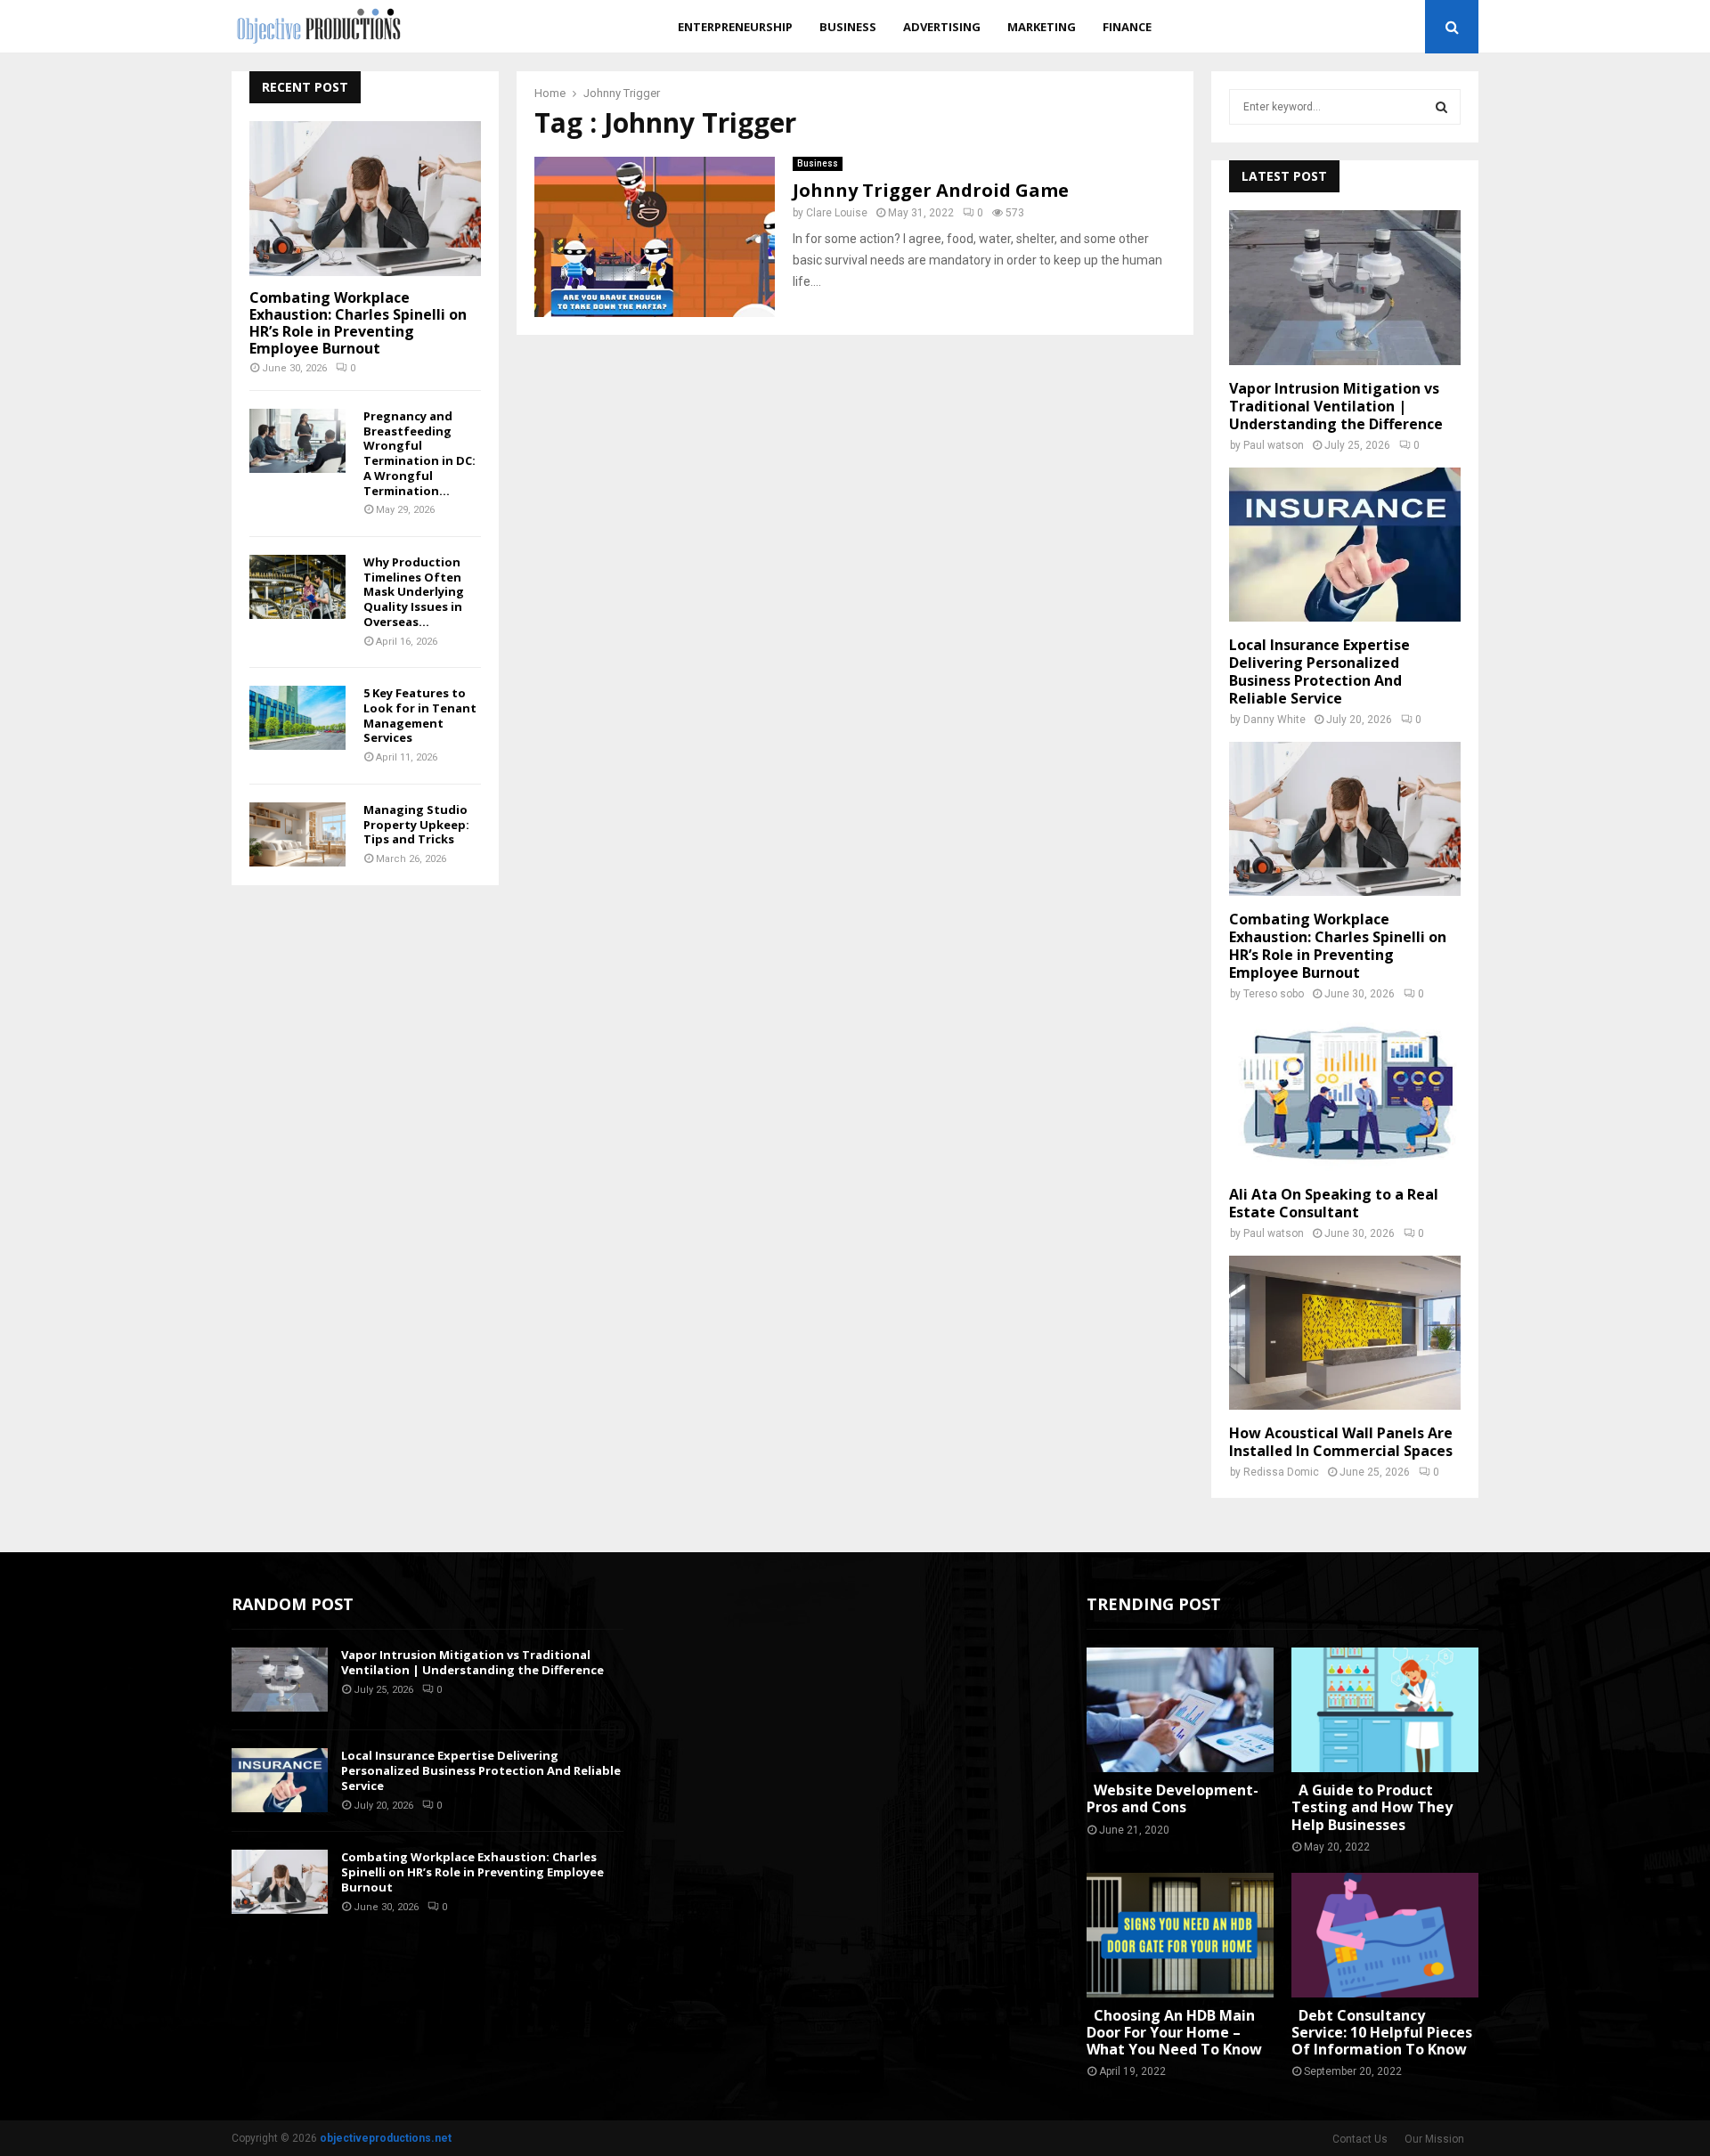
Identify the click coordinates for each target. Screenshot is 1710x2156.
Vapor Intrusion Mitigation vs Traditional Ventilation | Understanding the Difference (1336, 406)
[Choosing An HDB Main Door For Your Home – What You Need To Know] (1180, 1935)
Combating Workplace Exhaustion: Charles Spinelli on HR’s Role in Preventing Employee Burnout (358, 323)
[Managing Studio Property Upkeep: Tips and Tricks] (297, 834)
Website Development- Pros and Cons (1173, 1798)
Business (848, 27)
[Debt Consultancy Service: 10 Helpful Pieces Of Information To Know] (1385, 1935)
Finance (1127, 27)
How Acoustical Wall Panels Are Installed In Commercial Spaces (1341, 1442)
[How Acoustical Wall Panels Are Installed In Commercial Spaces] (1345, 1333)
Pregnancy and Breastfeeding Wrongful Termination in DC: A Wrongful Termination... (419, 453)
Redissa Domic (1281, 1472)
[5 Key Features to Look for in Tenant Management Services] (297, 718)
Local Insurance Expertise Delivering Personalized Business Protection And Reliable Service (1319, 671)
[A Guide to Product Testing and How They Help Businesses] (1385, 1710)
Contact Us (1360, 2139)
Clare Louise (837, 213)
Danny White (1274, 720)
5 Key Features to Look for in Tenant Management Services (420, 715)
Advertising (942, 27)
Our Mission (1434, 2139)
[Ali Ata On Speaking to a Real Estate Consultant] (1345, 1093)
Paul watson (1274, 445)
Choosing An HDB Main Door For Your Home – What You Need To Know (1174, 2032)
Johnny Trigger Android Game (931, 190)
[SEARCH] (1441, 107)
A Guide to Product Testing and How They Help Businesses (1372, 1807)
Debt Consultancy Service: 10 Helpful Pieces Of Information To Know (1382, 2032)
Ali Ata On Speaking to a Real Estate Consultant (1334, 1203)
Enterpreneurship (735, 27)
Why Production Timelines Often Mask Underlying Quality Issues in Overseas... (414, 592)
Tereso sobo (1274, 994)
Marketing (1042, 27)
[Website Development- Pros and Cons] (1180, 1710)
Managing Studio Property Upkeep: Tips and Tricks (416, 825)
